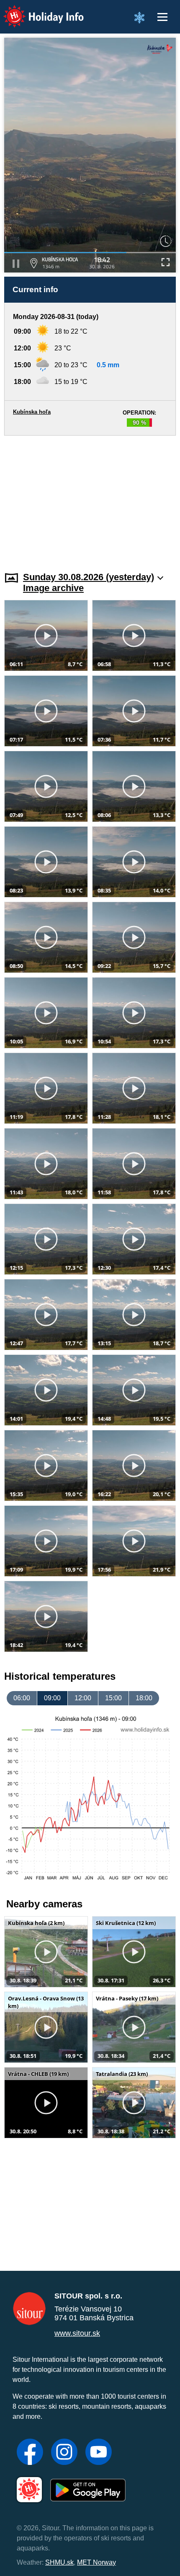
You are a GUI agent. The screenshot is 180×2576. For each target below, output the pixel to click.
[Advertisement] (90, 498)
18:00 (144, 1698)
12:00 (83, 1698)
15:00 (113, 1698)
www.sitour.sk (77, 2333)
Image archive (53, 588)
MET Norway (96, 2562)
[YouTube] (99, 2453)
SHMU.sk (59, 2562)
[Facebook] (30, 2453)
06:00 (22, 1698)
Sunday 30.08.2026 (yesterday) (89, 577)
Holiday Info (36, 11)
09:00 (52, 1698)
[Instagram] (64, 2453)
